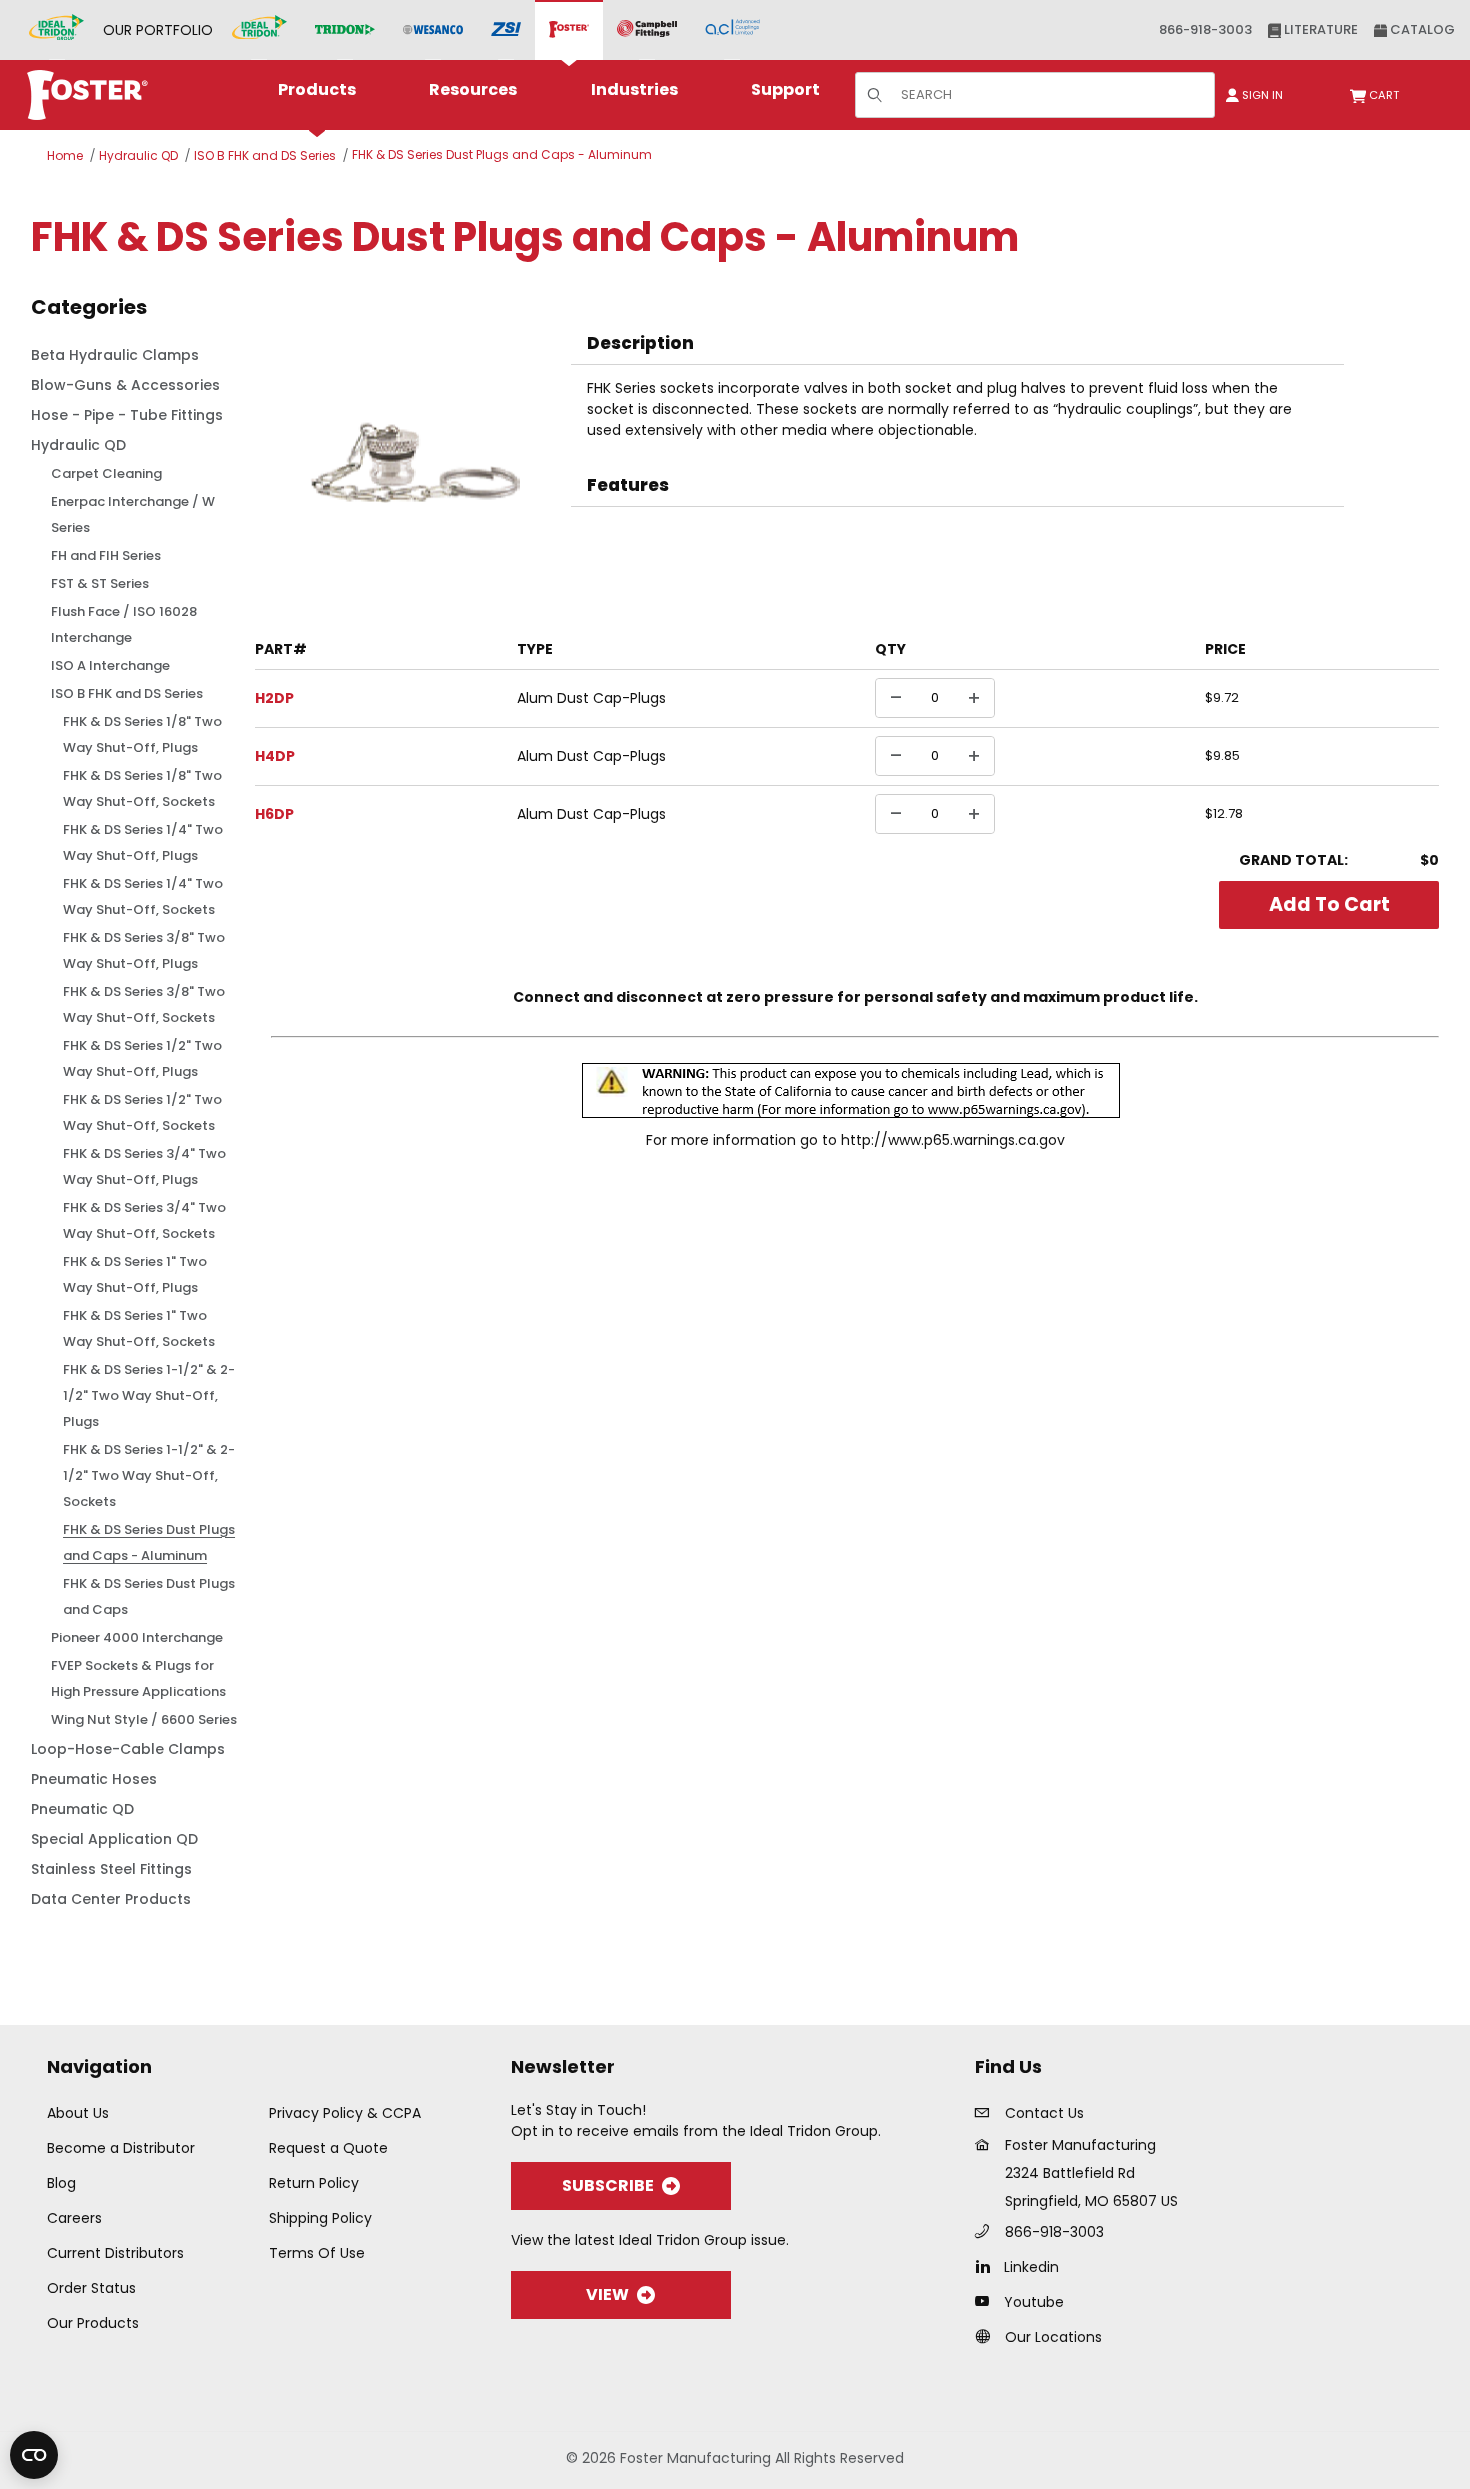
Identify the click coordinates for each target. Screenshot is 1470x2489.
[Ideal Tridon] (259, 30)
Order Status (91, 2288)
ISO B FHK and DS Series (265, 155)
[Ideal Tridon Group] (56, 30)
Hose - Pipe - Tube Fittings (127, 415)
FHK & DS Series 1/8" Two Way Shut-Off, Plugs (142, 734)
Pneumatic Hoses (94, 1779)
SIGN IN (1261, 95)
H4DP (275, 756)
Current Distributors (115, 2253)
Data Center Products (111, 1899)
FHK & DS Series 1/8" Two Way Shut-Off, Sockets (142, 788)
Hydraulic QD (138, 155)
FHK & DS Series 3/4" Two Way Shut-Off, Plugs (144, 1166)
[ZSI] (506, 30)
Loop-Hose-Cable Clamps (128, 1749)
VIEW (607, 2294)
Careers (74, 2218)
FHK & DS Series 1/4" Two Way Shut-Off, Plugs (143, 842)
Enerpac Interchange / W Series (133, 514)
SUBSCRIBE (608, 2185)
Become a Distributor (121, 2148)
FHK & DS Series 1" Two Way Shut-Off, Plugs (135, 1274)
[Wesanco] (433, 30)
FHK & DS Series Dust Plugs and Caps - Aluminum (502, 154)
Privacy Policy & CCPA (345, 2113)
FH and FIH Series (106, 555)
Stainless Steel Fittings (111, 1869)
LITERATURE (1319, 29)
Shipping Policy (320, 2218)
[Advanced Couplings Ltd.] (732, 30)
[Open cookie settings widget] (34, 2455)
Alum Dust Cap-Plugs (591, 698)
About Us (78, 2113)
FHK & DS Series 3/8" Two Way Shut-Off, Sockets (144, 1004)
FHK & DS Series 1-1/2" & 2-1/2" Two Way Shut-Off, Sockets (149, 1475)
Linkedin (1031, 2267)
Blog (61, 2183)
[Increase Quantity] (974, 698)
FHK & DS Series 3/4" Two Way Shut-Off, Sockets (144, 1220)
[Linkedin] (987, 2266)
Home (65, 155)
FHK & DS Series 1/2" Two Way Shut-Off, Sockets (142, 1112)
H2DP (274, 698)
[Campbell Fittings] (647, 30)
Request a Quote (328, 2148)
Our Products (93, 2323)
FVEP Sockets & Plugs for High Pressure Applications (138, 1678)
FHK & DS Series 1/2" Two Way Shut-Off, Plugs (142, 1058)
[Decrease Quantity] (896, 698)
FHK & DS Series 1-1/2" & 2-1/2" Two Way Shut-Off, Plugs (149, 1395)
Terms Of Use (317, 2253)
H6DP (274, 814)
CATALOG (1421, 29)
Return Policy (314, 2183)
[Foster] (569, 30)
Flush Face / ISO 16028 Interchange (124, 624)
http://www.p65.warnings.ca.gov (953, 1140)
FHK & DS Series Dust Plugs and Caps (149, 1596)
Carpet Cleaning (106, 473)
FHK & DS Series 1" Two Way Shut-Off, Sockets (139, 1328)
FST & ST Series (100, 583)
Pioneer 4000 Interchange (137, 1637)
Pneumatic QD (82, 1809)
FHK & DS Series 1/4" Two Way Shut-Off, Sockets (143, 896)
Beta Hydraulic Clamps (115, 355)
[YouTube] (987, 2301)
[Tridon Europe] (345, 30)
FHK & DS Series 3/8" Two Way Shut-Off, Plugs (144, 950)
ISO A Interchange (110, 665)
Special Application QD (114, 1839)
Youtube (1034, 2302)
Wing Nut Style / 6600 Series (144, 1719)
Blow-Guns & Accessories (125, 385)
